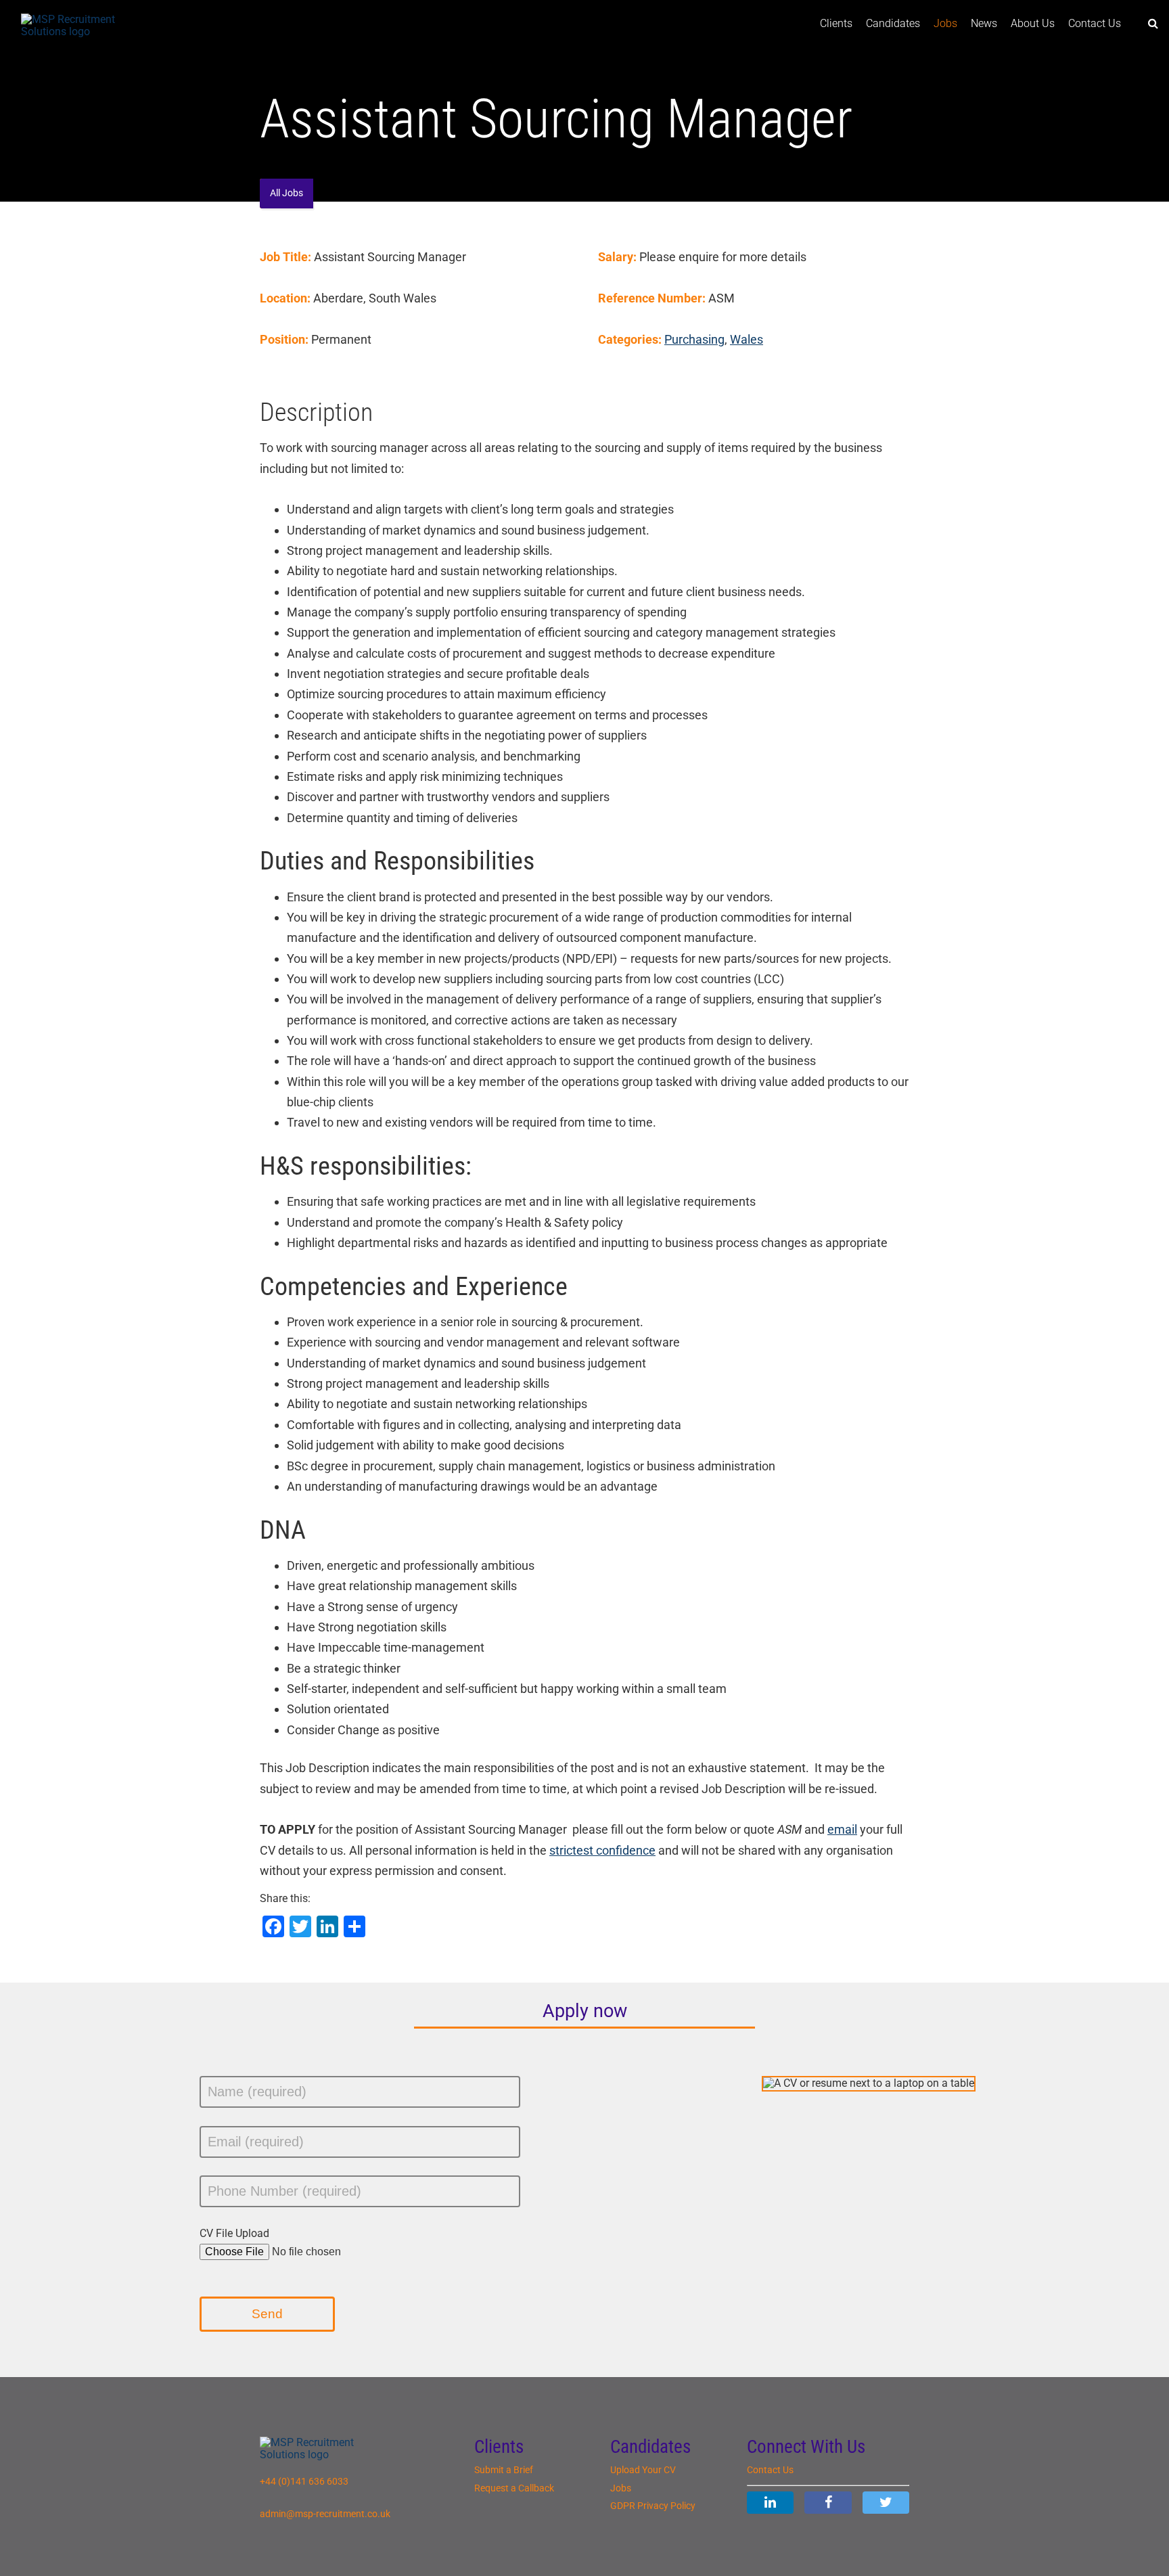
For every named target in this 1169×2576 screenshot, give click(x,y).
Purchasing (694, 339)
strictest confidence (602, 1850)
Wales (747, 339)
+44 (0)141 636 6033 (304, 2482)
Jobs (945, 23)
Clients (836, 23)
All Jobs (286, 193)
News (984, 23)
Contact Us (1095, 23)
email (842, 1829)
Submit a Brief (504, 2470)
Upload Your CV (643, 2470)
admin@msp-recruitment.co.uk (325, 2514)
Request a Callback (514, 2488)
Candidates (893, 23)
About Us (1033, 23)
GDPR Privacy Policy (653, 2506)
